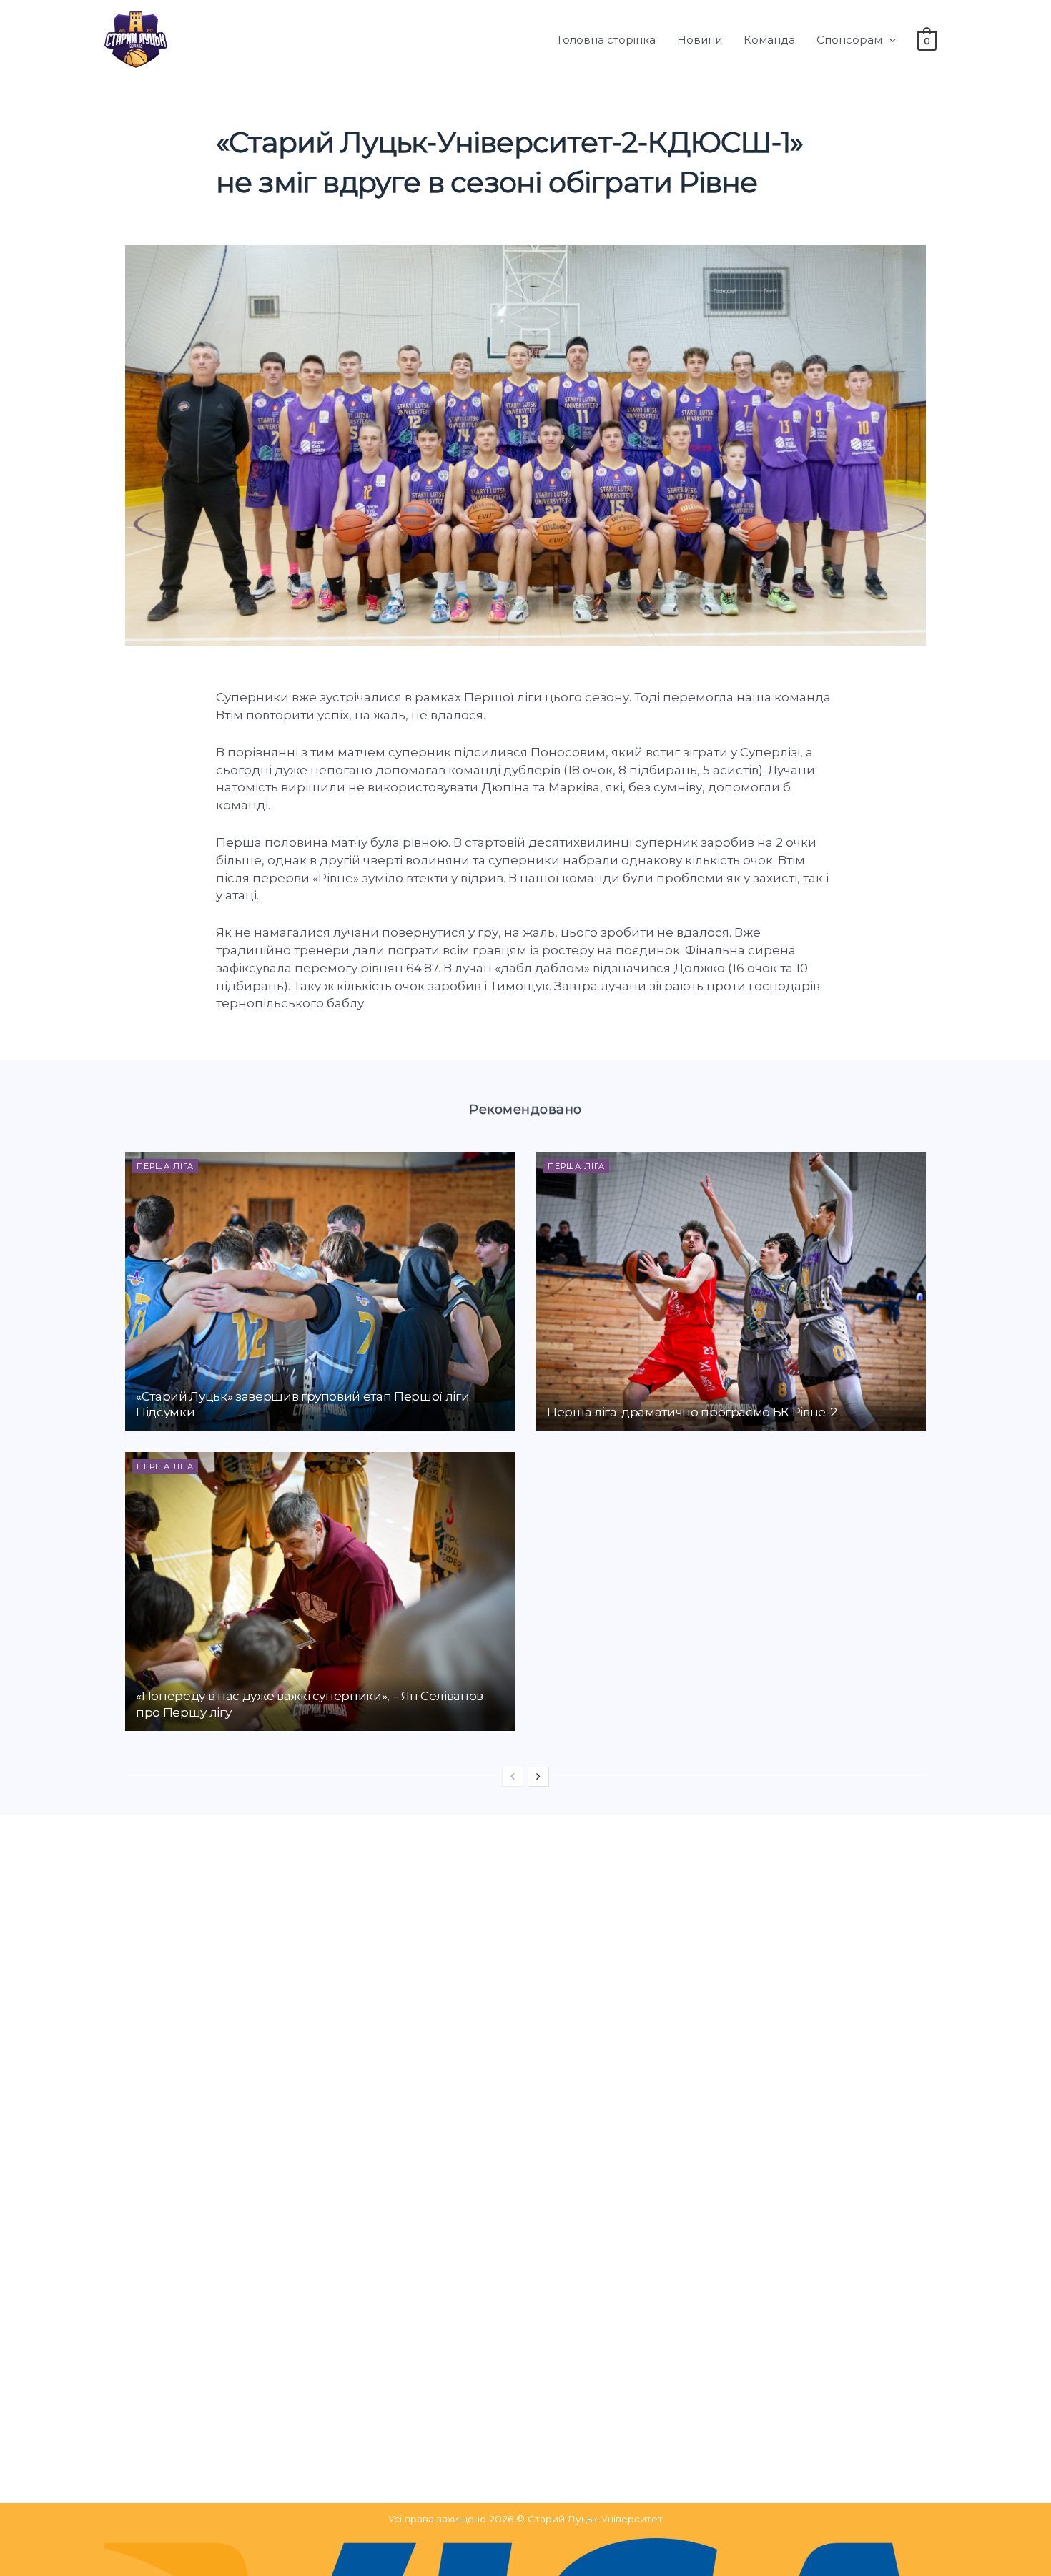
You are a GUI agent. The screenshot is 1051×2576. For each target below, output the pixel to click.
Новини (700, 40)
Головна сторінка (607, 40)
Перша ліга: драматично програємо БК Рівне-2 (692, 1412)
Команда (769, 40)
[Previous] (513, 1777)
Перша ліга (165, 1166)
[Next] (538, 1777)
